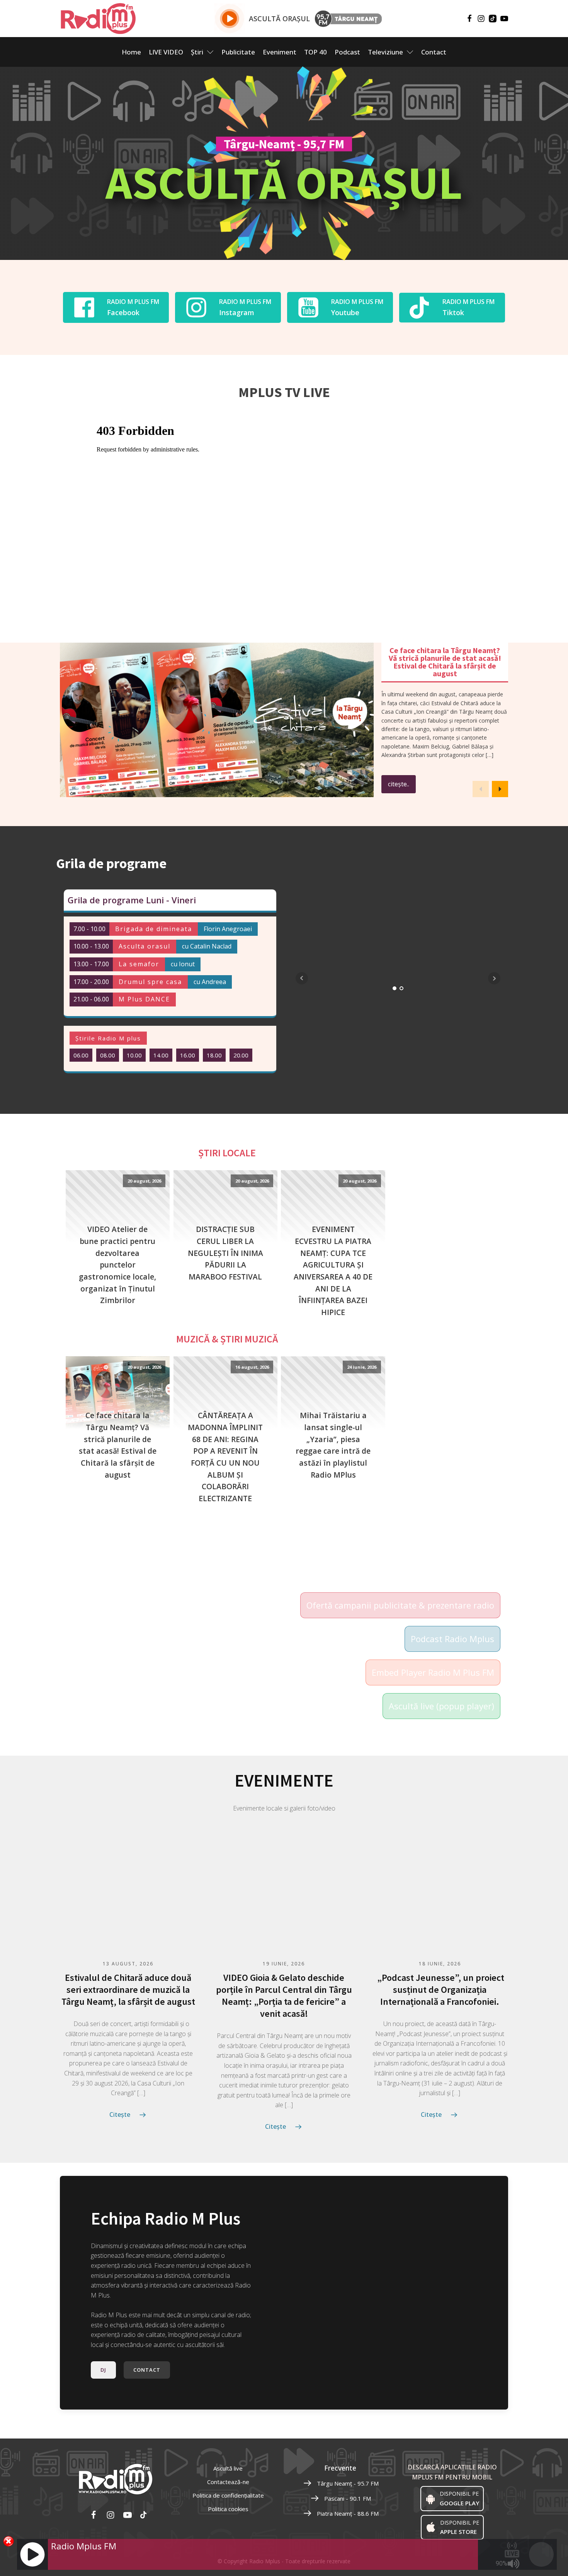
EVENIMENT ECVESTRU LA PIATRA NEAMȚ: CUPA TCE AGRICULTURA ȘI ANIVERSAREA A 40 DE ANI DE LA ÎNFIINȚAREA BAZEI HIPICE (333, 1271)
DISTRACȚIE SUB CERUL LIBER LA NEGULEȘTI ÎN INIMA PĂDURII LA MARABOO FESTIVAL (225, 1253)
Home (131, 52)
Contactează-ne (228, 2482)
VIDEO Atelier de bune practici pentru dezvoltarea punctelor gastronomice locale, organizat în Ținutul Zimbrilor (117, 1265)
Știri (197, 52)
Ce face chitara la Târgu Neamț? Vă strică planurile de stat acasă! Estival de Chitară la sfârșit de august (118, 1445)
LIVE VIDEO (166, 52)
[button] (500, 789)
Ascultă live (228, 2468)
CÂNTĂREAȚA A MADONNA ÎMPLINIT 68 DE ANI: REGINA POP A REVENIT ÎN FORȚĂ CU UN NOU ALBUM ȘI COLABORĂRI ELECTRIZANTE (225, 1457)
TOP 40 (315, 52)
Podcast (347, 52)
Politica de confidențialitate (228, 2495)
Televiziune (385, 52)
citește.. (399, 784)
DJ (103, 2370)
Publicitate (238, 52)
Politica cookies (228, 2509)
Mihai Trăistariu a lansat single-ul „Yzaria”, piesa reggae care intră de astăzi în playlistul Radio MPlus (333, 1445)
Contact (434, 52)
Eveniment (280, 52)
